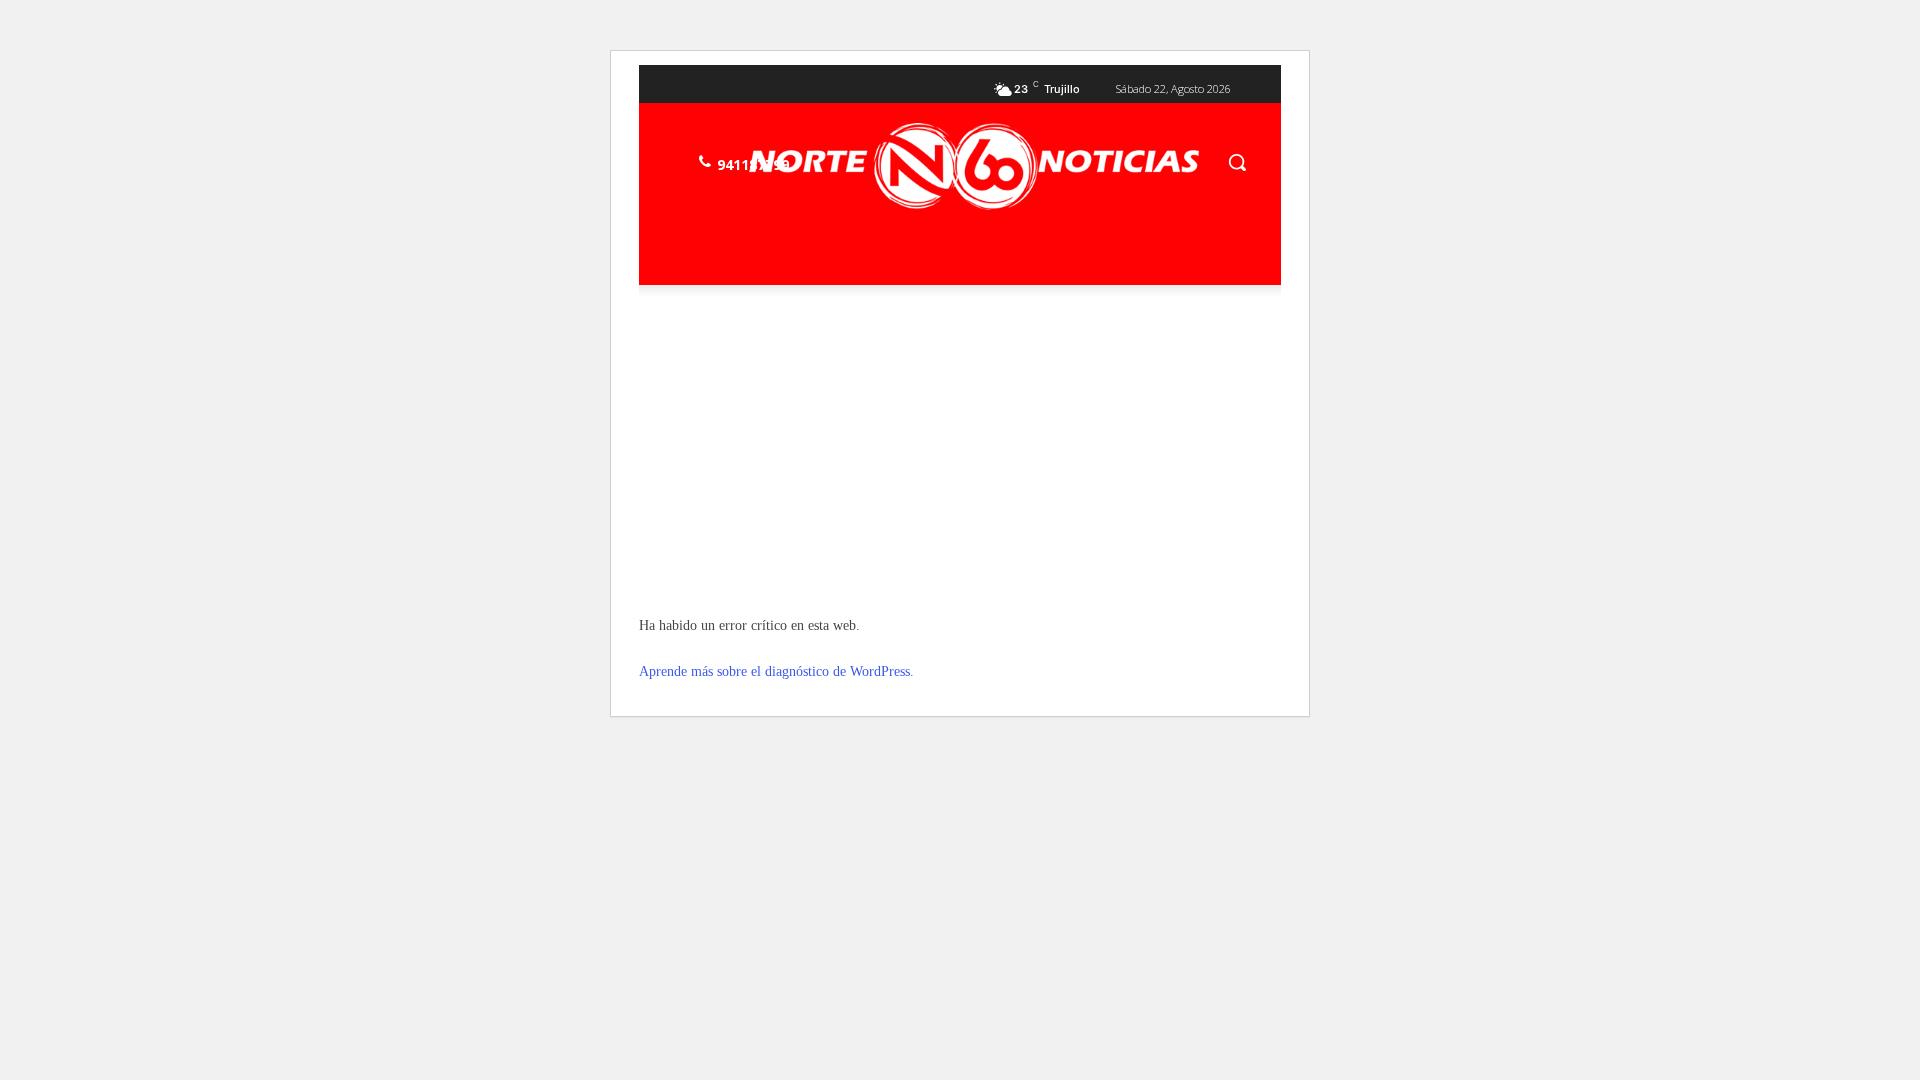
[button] (1237, 162)
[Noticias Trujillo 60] (973, 166)
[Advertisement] (960, 450)
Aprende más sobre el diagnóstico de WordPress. (776, 671)
